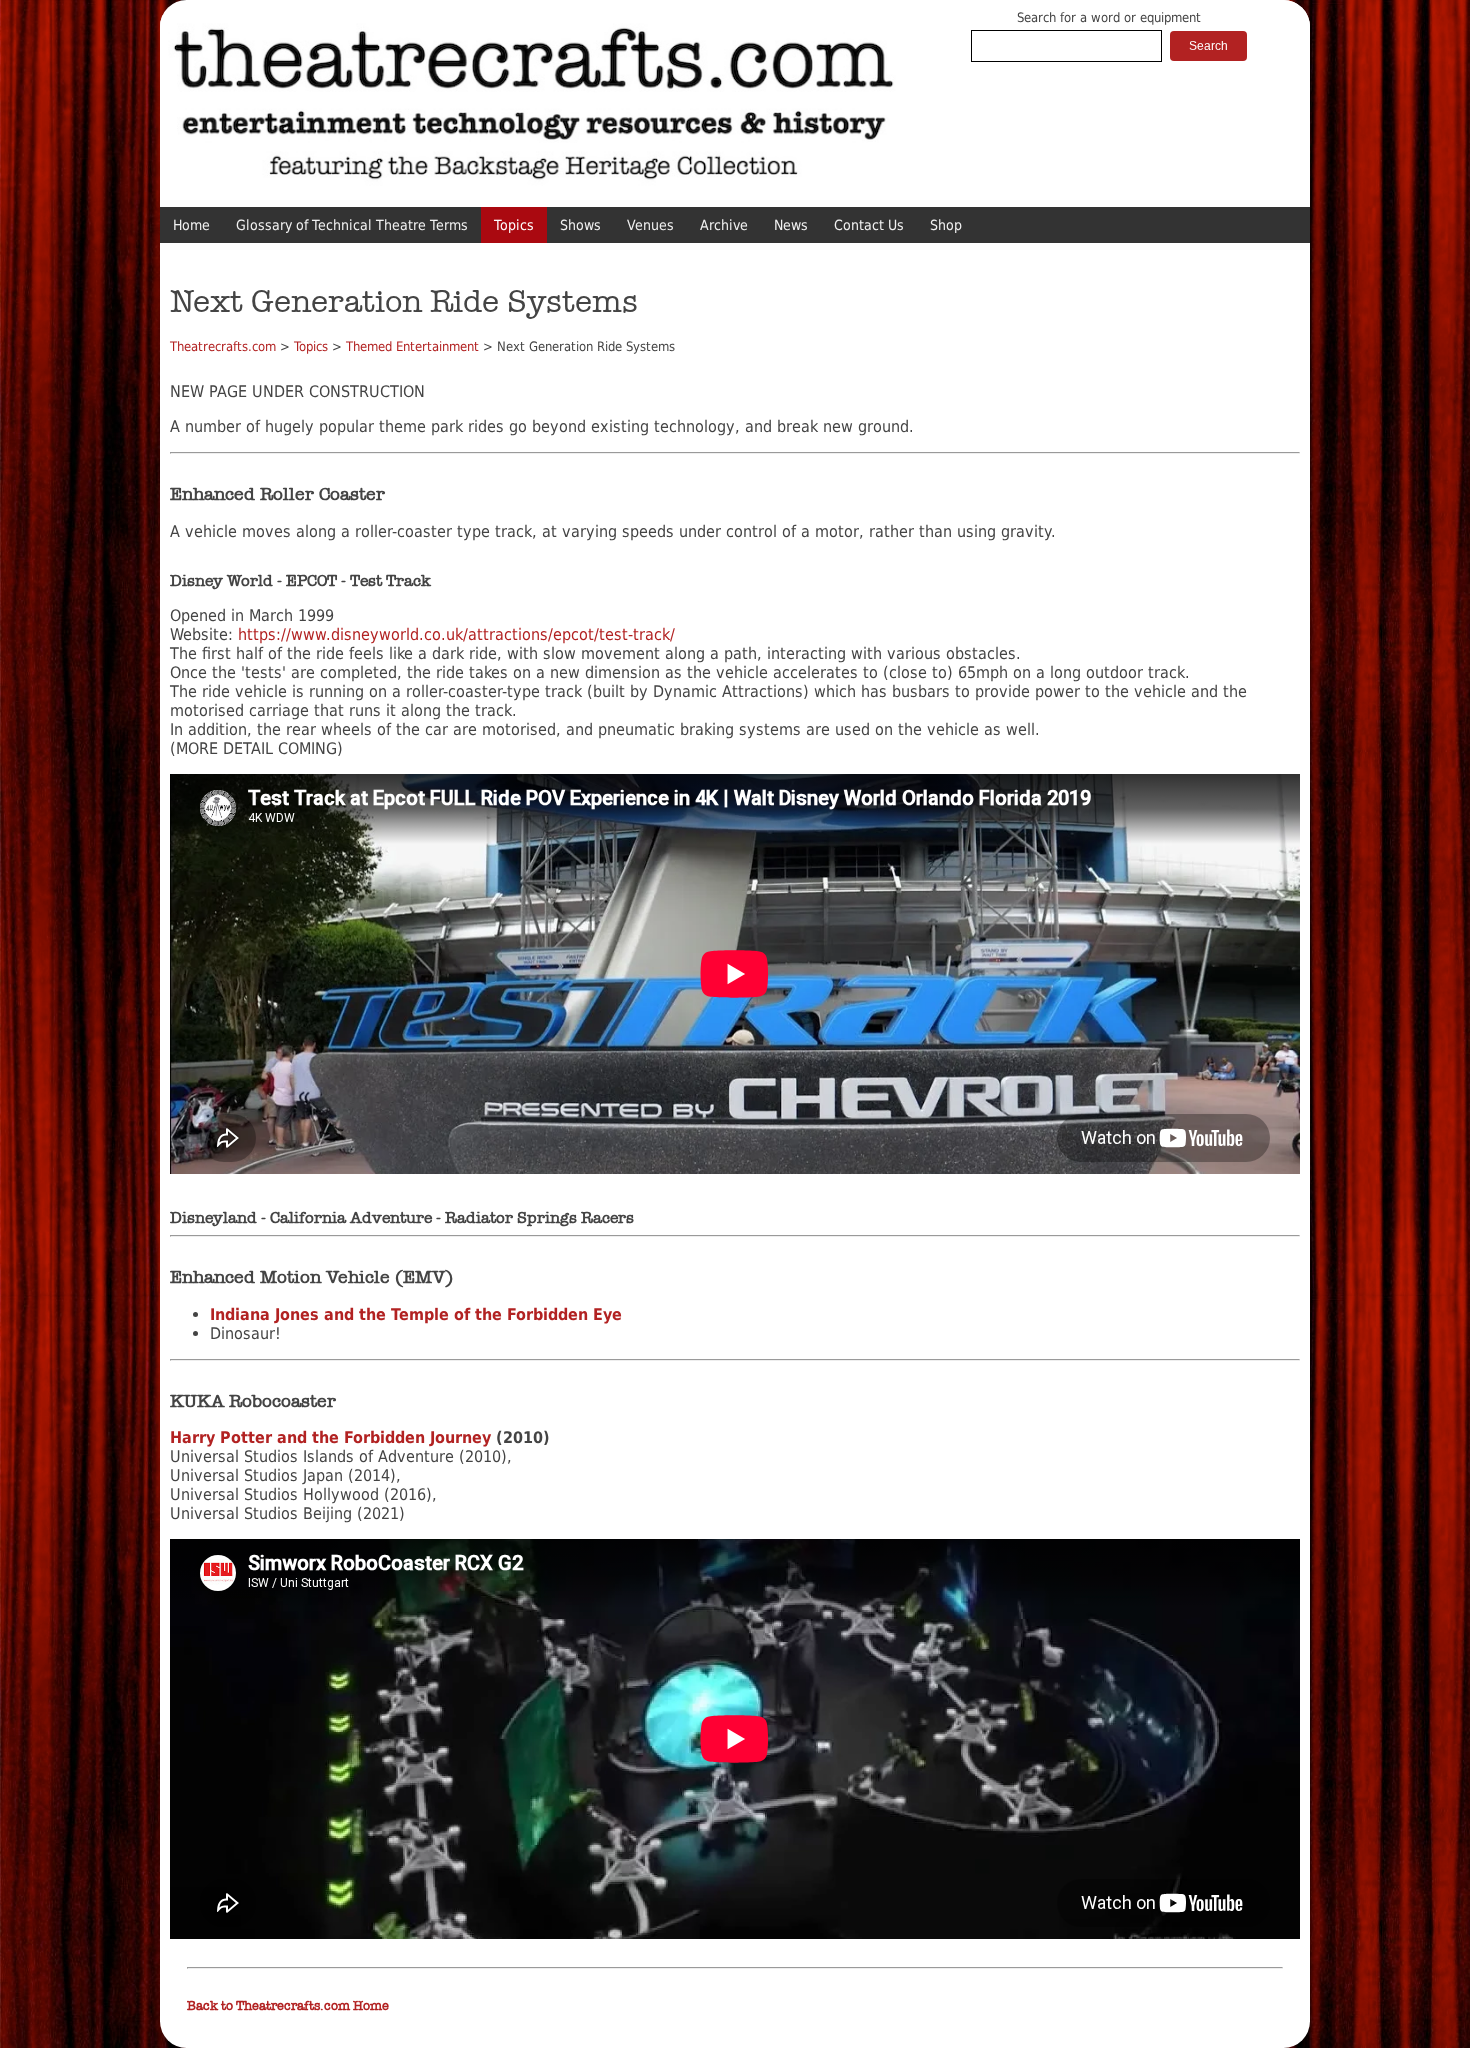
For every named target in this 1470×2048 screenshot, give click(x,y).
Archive (724, 225)
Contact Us (869, 225)
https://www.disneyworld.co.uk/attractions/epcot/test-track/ (456, 634)
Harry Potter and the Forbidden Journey (330, 1437)
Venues (650, 225)
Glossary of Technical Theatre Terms (352, 225)
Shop (946, 225)
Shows (580, 225)
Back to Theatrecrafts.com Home (288, 2006)
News (791, 225)
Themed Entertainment (412, 346)
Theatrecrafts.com (223, 346)
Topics (514, 225)
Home (191, 225)
